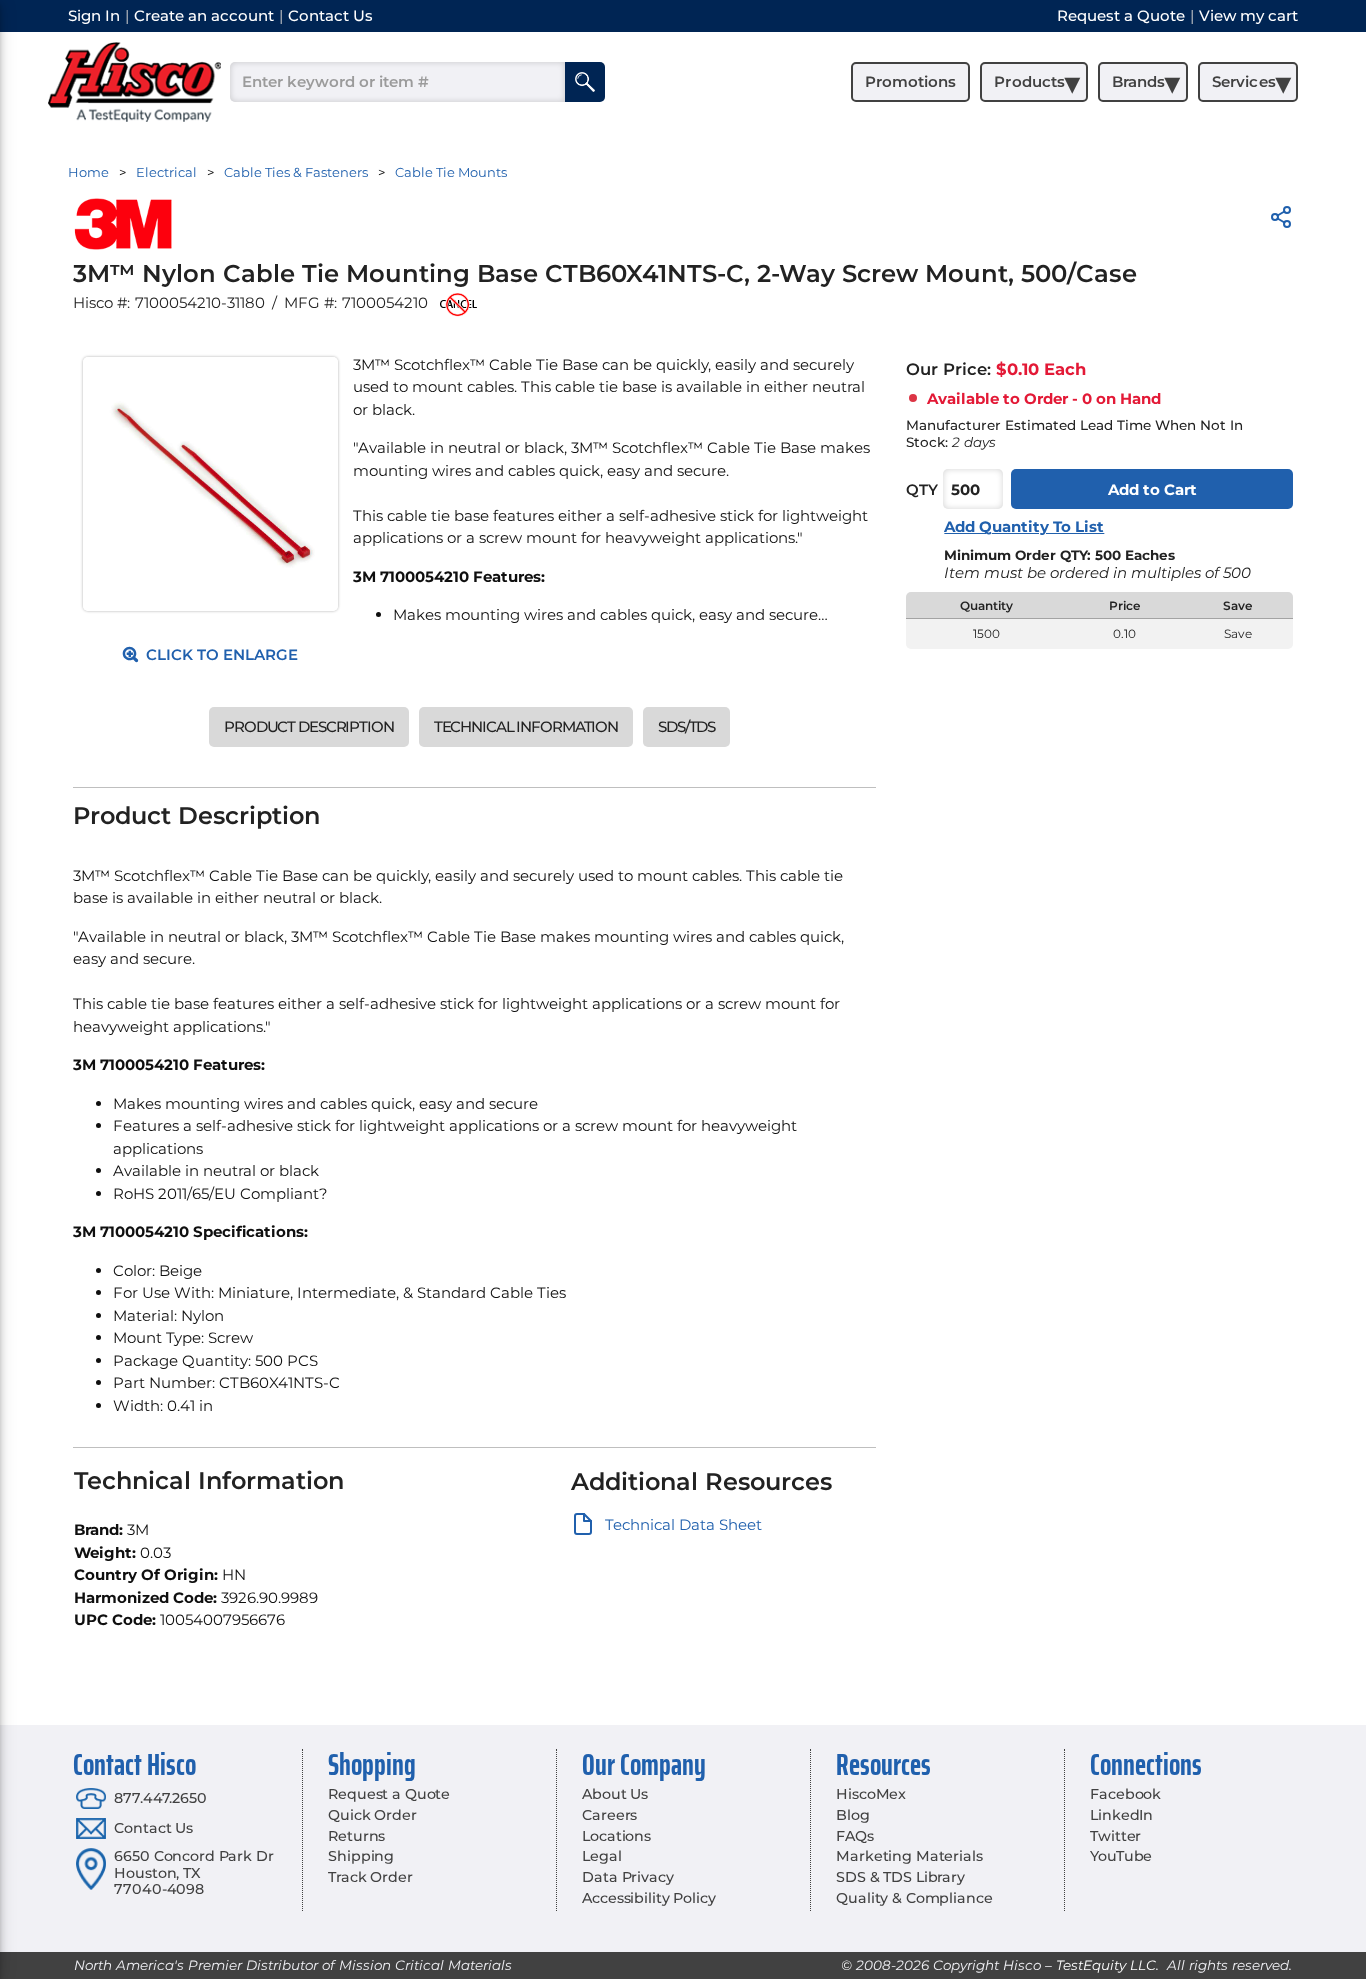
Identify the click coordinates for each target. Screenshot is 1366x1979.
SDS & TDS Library (900, 1877)
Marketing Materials (909, 1856)
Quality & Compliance (914, 1898)
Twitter (1115, 1836)
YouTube (1121, 1856)
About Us (615, 1794)
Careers (609, 1815)
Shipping (361, 1856)
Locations (616, 1836)
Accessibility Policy (648, 1898)
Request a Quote (389, 1794)
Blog (852, 1815)
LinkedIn (1121, 1815)
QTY (922, 488)
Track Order (370, 1877)
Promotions (910, 81)
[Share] (1281, 220)
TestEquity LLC (1106, 1965)
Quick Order (372, 1815)
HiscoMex (871, 1794)
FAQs (854, 1836)
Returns (356, 1836)
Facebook (1125, 1794)
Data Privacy (627, 1877)
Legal (601, 1856)
